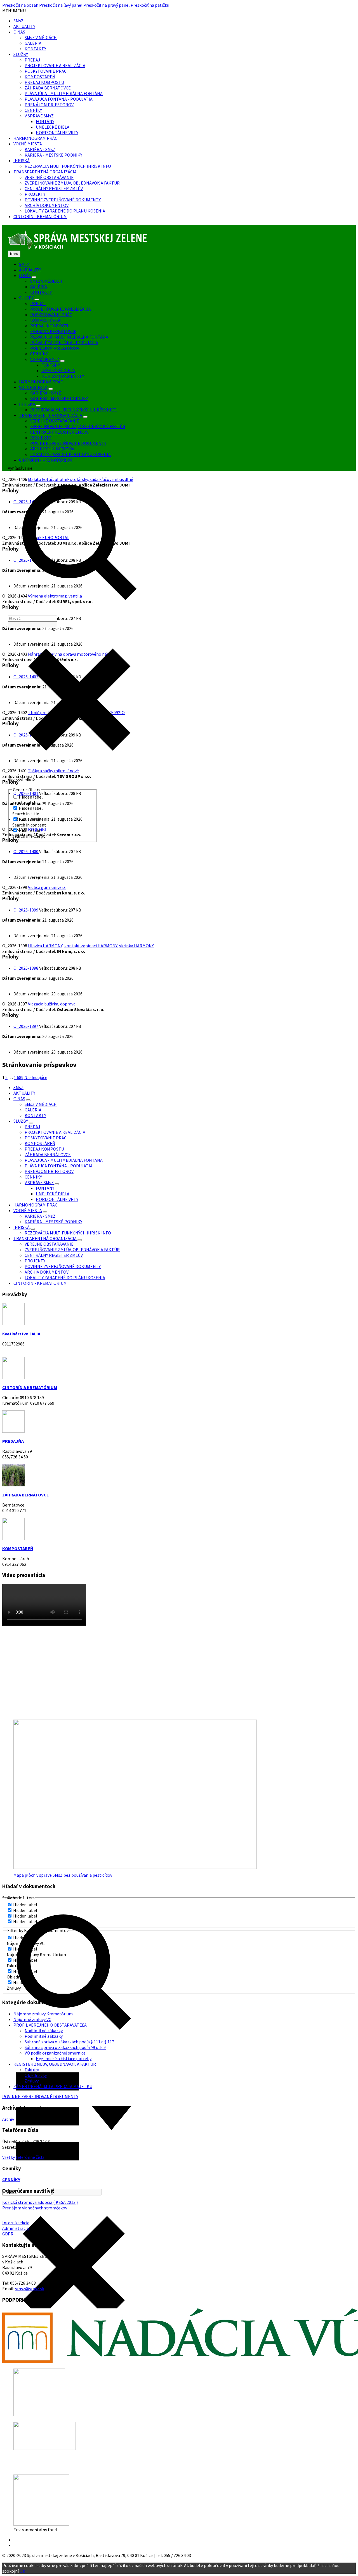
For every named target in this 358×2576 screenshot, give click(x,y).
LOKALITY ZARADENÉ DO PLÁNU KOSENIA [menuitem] (70, 454)
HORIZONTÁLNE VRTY (57, 133)
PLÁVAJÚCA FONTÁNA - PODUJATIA (59, 99)
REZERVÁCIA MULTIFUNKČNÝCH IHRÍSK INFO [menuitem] (73, 410)
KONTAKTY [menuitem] (41, 292)
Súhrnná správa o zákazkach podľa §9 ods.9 (65, 2047)
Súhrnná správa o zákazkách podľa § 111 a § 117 (69, 2042)
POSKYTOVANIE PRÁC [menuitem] (51, 315)
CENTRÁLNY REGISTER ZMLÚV (54, 188)
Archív (8, 2119)
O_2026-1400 (26, 851)
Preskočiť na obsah (20, 5)
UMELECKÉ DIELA (53, 127)
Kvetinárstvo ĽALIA (21, 1334)
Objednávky (36, 2075)
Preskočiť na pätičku (150, 5)
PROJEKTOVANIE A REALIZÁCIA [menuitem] (61, 309)
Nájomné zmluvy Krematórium (43, 2014)
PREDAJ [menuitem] (38, 303)
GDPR (8, 2234)
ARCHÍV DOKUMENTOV (47, 205)
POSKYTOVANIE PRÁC (46, 71)
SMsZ (18, 21)
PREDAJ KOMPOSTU (44, 82)
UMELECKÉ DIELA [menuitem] (58, 370)
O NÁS (19, 32)
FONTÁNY (45, 121)
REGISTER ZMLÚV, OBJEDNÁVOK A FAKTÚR (55, 2064)
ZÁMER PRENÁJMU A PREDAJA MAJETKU (53, 2086)
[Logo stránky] (78, 248)
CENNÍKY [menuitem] (39, 354)
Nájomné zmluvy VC (32, 2019)
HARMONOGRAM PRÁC (35, 138)
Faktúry (32, 2070)
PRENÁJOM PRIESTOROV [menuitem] (55, 348)
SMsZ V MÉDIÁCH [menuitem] (46, 281)
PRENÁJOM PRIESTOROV (49, 105)
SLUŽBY (21, 54)
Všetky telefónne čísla (23, 2157)
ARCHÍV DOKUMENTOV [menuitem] (52, 449)
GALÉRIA (33, 43)
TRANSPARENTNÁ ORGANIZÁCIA (45, 172)
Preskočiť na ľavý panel (61, 5)
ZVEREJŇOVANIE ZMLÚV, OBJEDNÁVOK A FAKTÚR (72, 183)
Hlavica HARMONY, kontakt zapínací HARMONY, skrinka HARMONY (91, 946)
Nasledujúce (36, 1077)
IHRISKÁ (22, 160)
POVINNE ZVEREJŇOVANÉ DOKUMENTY (63, 200)
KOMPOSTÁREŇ (40, 77)
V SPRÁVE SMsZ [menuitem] (45, 359)
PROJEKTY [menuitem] (41, 438)
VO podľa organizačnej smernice (55, 2053)
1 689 (19, 1077)
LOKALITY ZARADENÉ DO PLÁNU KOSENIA (65, 211)
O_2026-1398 (26, 968)
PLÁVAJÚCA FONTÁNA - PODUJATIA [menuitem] (64, 343)
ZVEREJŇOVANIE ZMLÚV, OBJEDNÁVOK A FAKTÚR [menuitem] (78, 426)
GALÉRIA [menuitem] (39, 287)
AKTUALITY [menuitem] (30, 270)
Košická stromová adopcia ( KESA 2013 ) (40, 2202)
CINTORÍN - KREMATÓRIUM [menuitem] (46, 460)
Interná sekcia (16, 2223)
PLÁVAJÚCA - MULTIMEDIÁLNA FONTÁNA (64, 93)
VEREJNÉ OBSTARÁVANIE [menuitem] (55, 421)
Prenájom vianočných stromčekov (35, 2208)
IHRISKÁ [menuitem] (27, 404)
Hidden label (31, 797)
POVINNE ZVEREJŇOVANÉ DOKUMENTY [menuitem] (68, 443)
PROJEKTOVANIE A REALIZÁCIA (55, 65)
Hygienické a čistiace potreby (64, 2058)
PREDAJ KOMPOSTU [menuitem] (50, 326)
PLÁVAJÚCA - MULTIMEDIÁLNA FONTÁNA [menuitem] (69, 337)
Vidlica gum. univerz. (47, 887)
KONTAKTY (35, 49)
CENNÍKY (33, 110)
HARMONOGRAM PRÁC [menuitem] (41, 382)
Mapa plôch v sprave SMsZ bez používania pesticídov (63, 1875)
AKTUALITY (24, 26)
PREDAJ (32, 60)
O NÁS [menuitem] (25, 275)
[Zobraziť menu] (34, 277)
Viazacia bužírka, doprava (52, 1004)
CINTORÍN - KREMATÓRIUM (40, 216)
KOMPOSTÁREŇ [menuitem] (45, 320)
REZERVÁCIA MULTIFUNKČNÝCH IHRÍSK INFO (68, 166)
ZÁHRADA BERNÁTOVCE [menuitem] (53, 331)
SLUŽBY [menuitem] (26, 298)
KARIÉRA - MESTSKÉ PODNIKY (53, 155)
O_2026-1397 (26, 1026)
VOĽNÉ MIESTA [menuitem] (33, 387)
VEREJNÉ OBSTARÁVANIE (49, 177)
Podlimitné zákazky (44, 2036)
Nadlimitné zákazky (44, 2030)
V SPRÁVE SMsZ (39, 116)
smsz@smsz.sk (30, 2289)
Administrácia (16, 2228)
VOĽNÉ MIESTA (28, 144)
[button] (14, 11)
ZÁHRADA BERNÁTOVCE (48, 88)
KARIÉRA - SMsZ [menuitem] (46, 393)
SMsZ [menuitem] (24, 264)
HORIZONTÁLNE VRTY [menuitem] (63, 376)
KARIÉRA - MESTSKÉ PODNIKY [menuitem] (59, 398)
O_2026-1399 (26, 910)
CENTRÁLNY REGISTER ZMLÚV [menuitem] (59, 432)
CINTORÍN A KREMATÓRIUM (30, 1387)
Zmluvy (32, 2081)
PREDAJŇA (13, 1441)
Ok (22, 2571)
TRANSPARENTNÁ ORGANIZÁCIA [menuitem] (51, 415)
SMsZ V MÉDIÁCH (41, 37)
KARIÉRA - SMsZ (40, 149)
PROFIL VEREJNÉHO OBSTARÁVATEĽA (50, 2025)
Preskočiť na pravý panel (107, 5)
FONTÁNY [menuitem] (51, 365)
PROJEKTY (35, 194)
